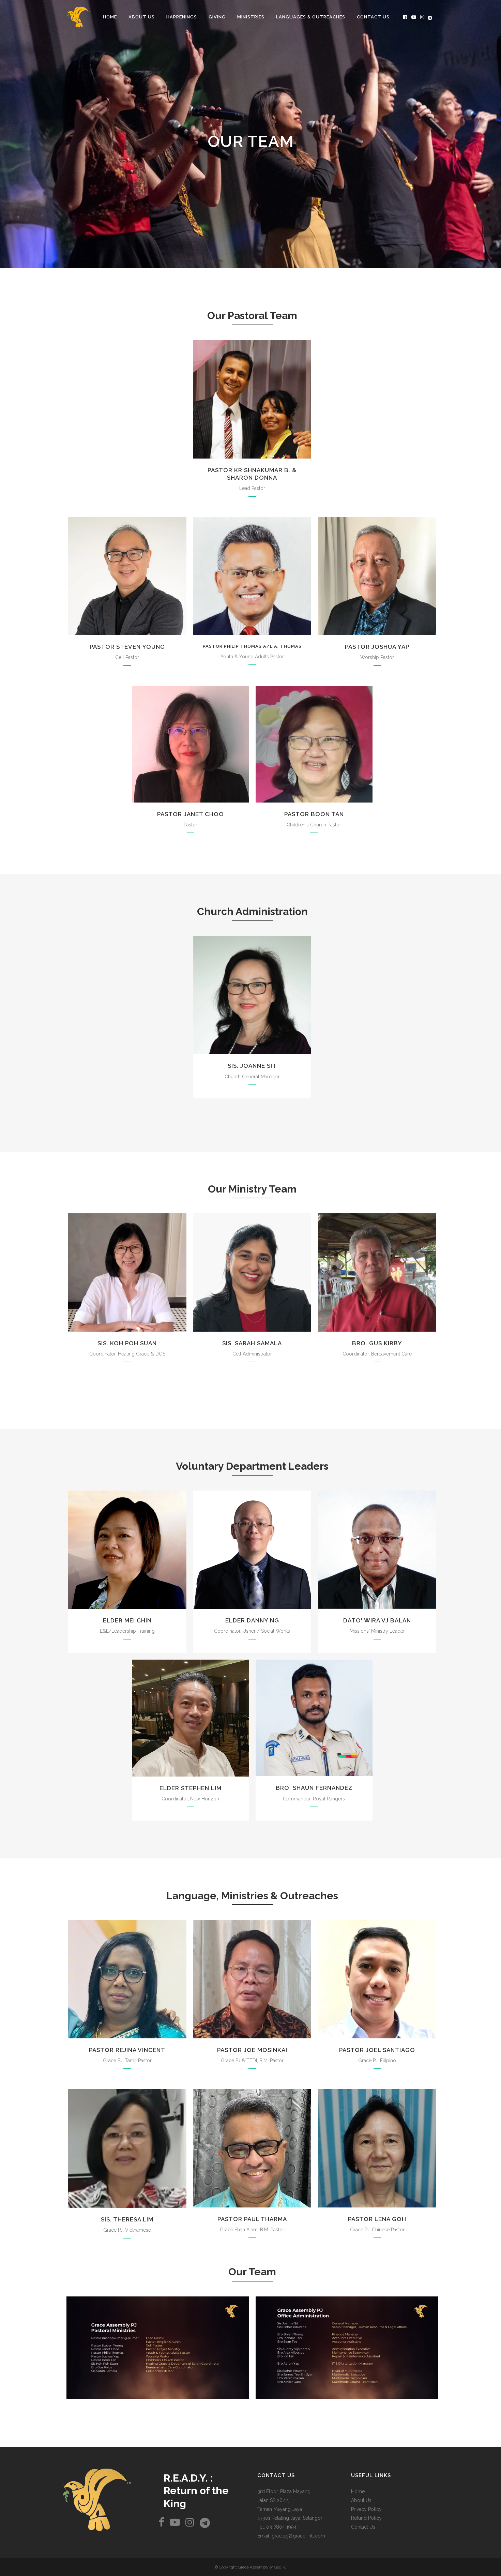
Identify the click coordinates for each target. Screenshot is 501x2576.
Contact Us (363, 2527)
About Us (361, 2500)
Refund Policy (366, 2518)
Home (358, 2491)
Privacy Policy (366, 2509)
